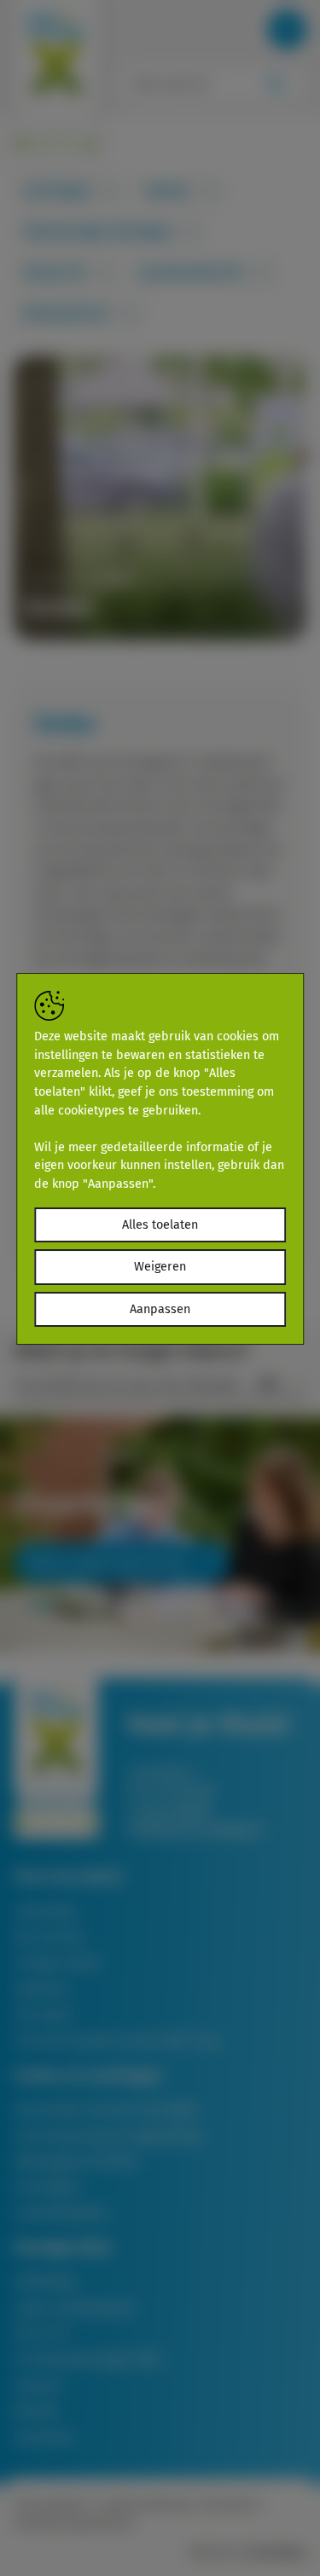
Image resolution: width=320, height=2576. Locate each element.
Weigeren (160, 1267)
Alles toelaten (160, 1225)
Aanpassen (160, 1309)
